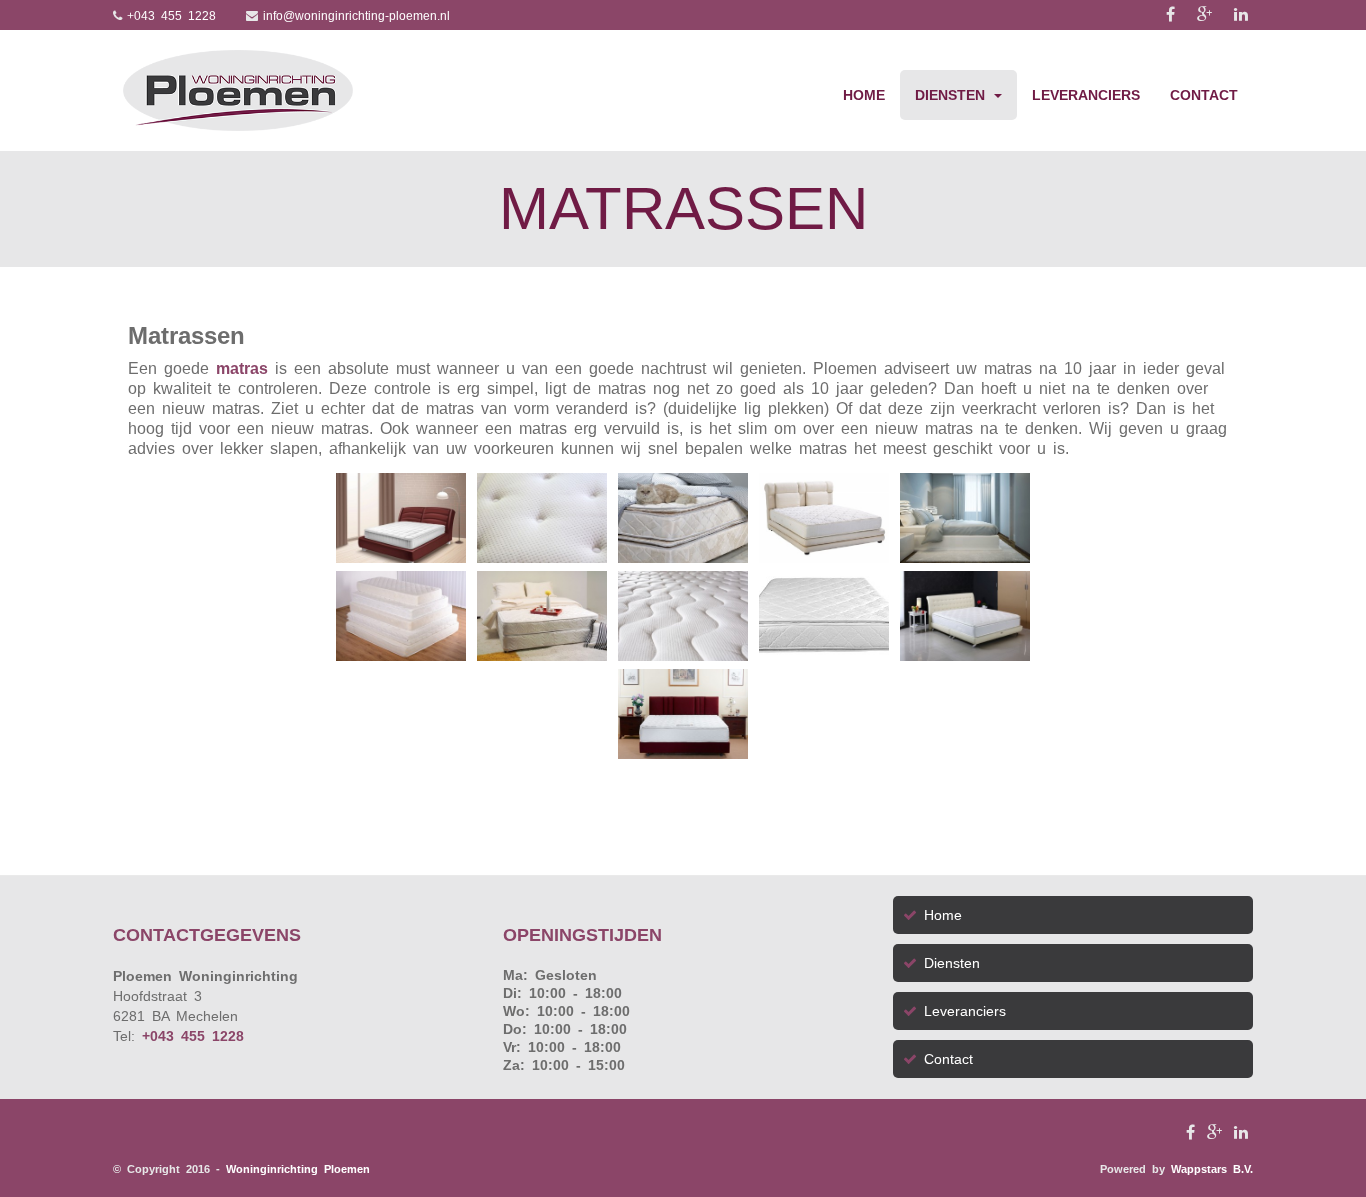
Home (864, 95)
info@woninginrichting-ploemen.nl (356, 16)
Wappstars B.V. (1212, 1169)
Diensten (953, 95)
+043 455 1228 (171, 16)
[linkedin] (1243, 14)
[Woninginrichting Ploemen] (238, 90)
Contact (1204, 95)
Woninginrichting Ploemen (298, 1169)
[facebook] (1176, 14)
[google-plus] (1210, 14)
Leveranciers (1086, 95)
